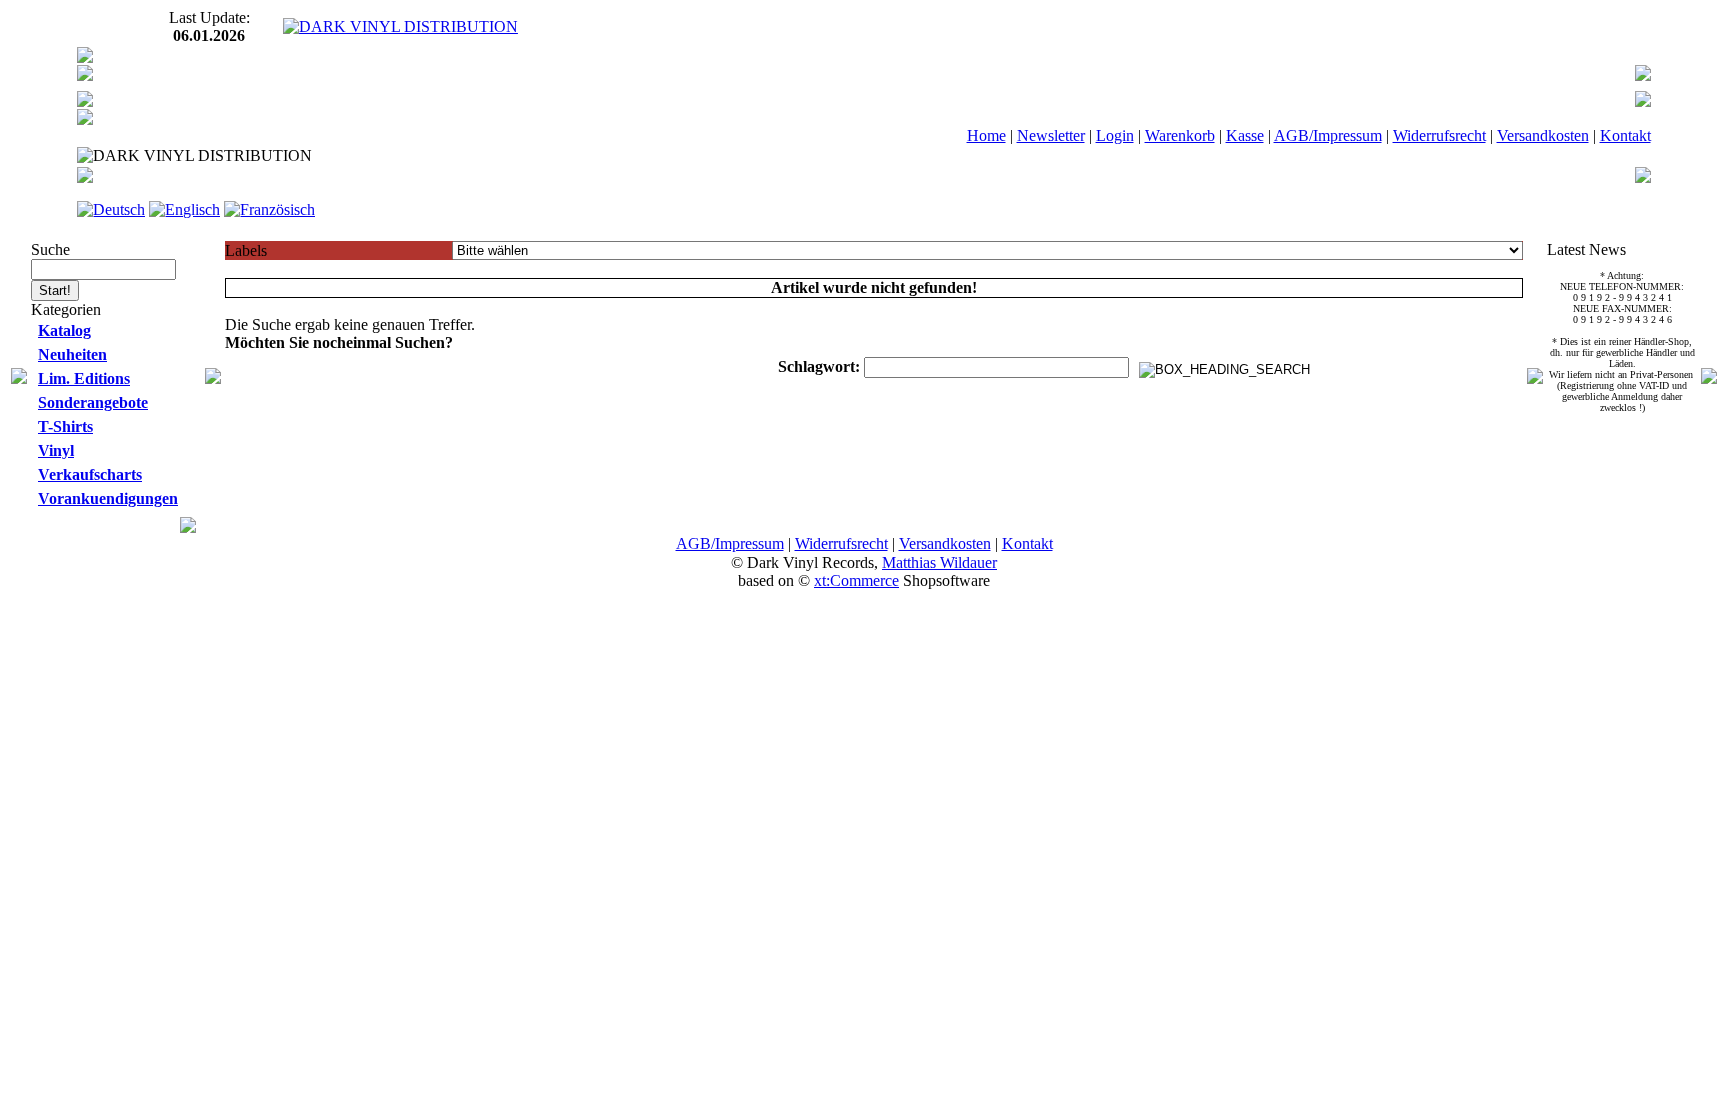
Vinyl (56, 450)
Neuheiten (72, 354)
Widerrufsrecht (1439, 135)
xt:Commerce (856, 580)
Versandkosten (1543, 135)
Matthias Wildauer (939, 562)
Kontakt (1625, 135)
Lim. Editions (84, 378)
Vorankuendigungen (108, 498)
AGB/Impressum (1328, 135)
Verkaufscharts (90, 474)
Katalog (64, 330)
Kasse (1245, 135)
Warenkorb (1180, 135)
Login (1115, 135)
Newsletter (1051, 135)
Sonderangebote (93, 402)
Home (986, 135)
